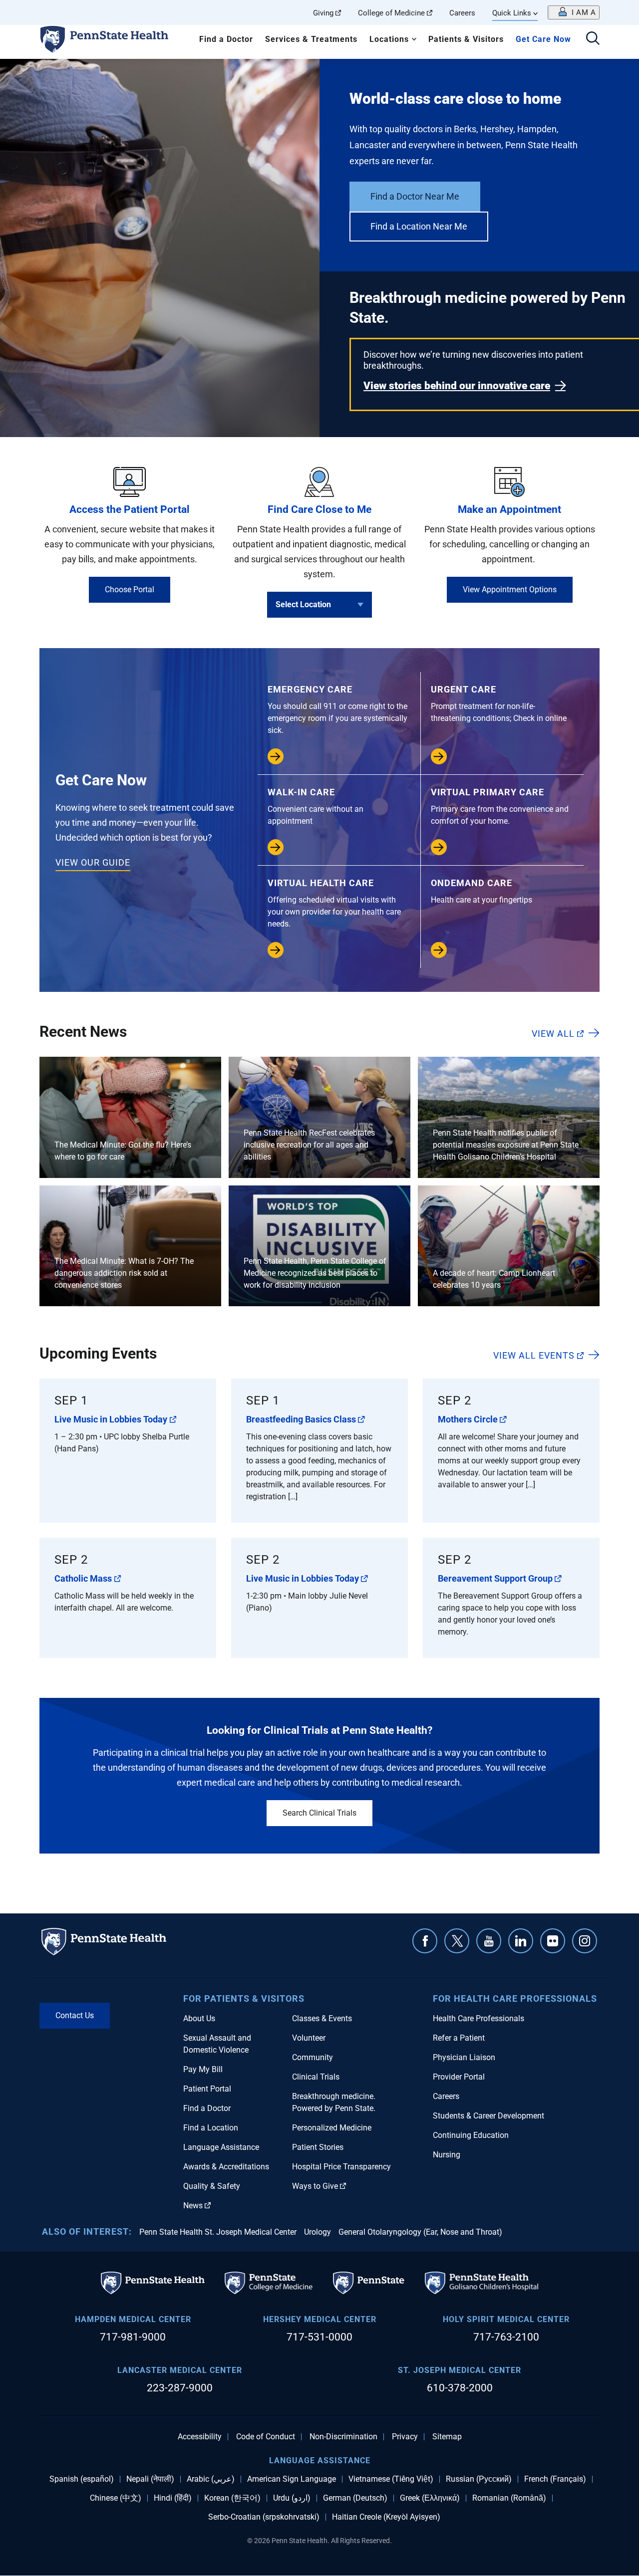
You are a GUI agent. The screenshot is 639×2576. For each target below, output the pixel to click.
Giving (323, 13)
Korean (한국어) (232, 2498)
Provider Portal (459, 2077)
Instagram (585, 1941)
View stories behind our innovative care (457, 386)
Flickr (553, 1941)
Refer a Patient (459, 2038)
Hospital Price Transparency (341, 2167)
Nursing (447, 2155)
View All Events (534, 1355)
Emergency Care (337, 709)
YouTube (489, 1941)
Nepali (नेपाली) (150, 2479)
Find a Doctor (226, 39)
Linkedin (521, 1941)
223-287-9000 (180, 2388)
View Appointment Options (510, 589)
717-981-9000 (133, 2337)
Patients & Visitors (466, 39)
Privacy (405, 2437)
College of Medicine (391, 13)
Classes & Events (322, 2018)
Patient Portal (207, 2089)
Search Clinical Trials (319, 1813)
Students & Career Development (488, 2116)
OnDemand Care (481, 891)
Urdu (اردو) (292, 2498)
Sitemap (447, 2437)
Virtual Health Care (334, 903)
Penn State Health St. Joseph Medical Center (218, 2232)
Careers (462, 13)
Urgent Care (499, 703)
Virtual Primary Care (500, 806)
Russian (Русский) (479, 2479)
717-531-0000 (319, 2337)
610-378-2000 (460, 2388)
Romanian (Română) (509, 2498)
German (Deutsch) (355, 2498)
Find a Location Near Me (419, 226)
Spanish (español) (82, 2479)
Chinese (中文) (116, 2498)
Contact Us (75, 2015)
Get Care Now (543, 39)
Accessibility (200, 2437)
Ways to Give (315, 2186)
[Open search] (593, 39)
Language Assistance (221, 2147)
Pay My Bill (203, 2069)
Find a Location (211, 2128)
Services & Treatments (311, 39)
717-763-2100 (506, 2337)
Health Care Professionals (479, 2018)
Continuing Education (471, 2135)
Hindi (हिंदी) (173, 2498)
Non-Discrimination (343, 2437)
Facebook (425, 1941)
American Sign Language (292, 2479)
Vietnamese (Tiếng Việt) (391, 2479)
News (193, 2206)
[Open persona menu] (574, 12)
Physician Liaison (464, 2057)
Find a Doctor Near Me (415, 196)
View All (553, 1033)
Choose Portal (130, 589)
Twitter (457, 1941)
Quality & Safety (212, 2186)
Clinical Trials (316, 2077)
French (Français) (555, 2479)
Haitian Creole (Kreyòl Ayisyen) (386, 2517)
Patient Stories (318, 2147)
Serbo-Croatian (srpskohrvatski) (264, 2517)
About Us (199, 2018)
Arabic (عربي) (211, 2479)
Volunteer (309, 2038)
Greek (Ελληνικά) (430, 2498)
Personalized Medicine (332, 2128)
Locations (389, 39)
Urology (318, 2232)
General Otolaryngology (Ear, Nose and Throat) (420, 2232)
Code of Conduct (266, 2437)
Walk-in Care (316, 806)
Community (313, 2057)
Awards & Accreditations (226, 2167)
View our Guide (93, 862)
